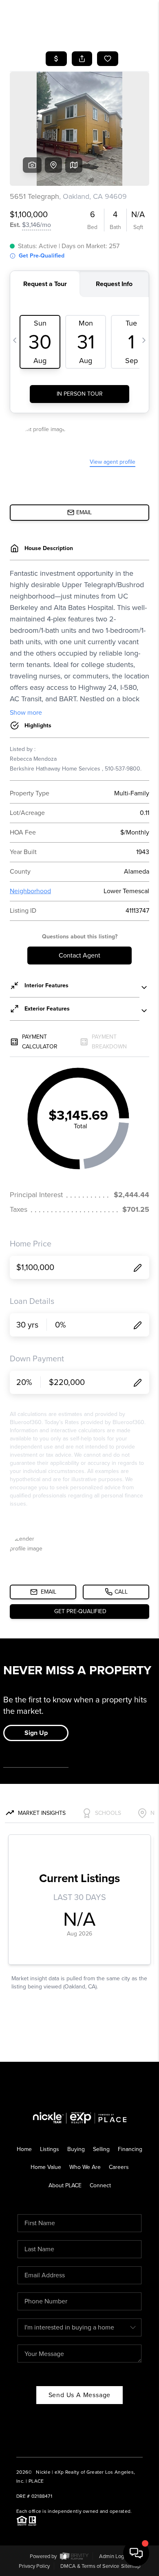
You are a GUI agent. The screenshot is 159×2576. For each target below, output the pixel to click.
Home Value (46, 2167)
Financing (130, 2149)
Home (24, 2149)
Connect (100, 2185)
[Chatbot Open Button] (136, 2553)
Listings (50, 2149)
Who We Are (85, 2167)
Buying (76, 2149)
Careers (119, 2167)
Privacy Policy (34, 2566)
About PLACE (65, 2185)
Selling (101, 2149)
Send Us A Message (80, 2395)
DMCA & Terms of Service (90, 2566)
